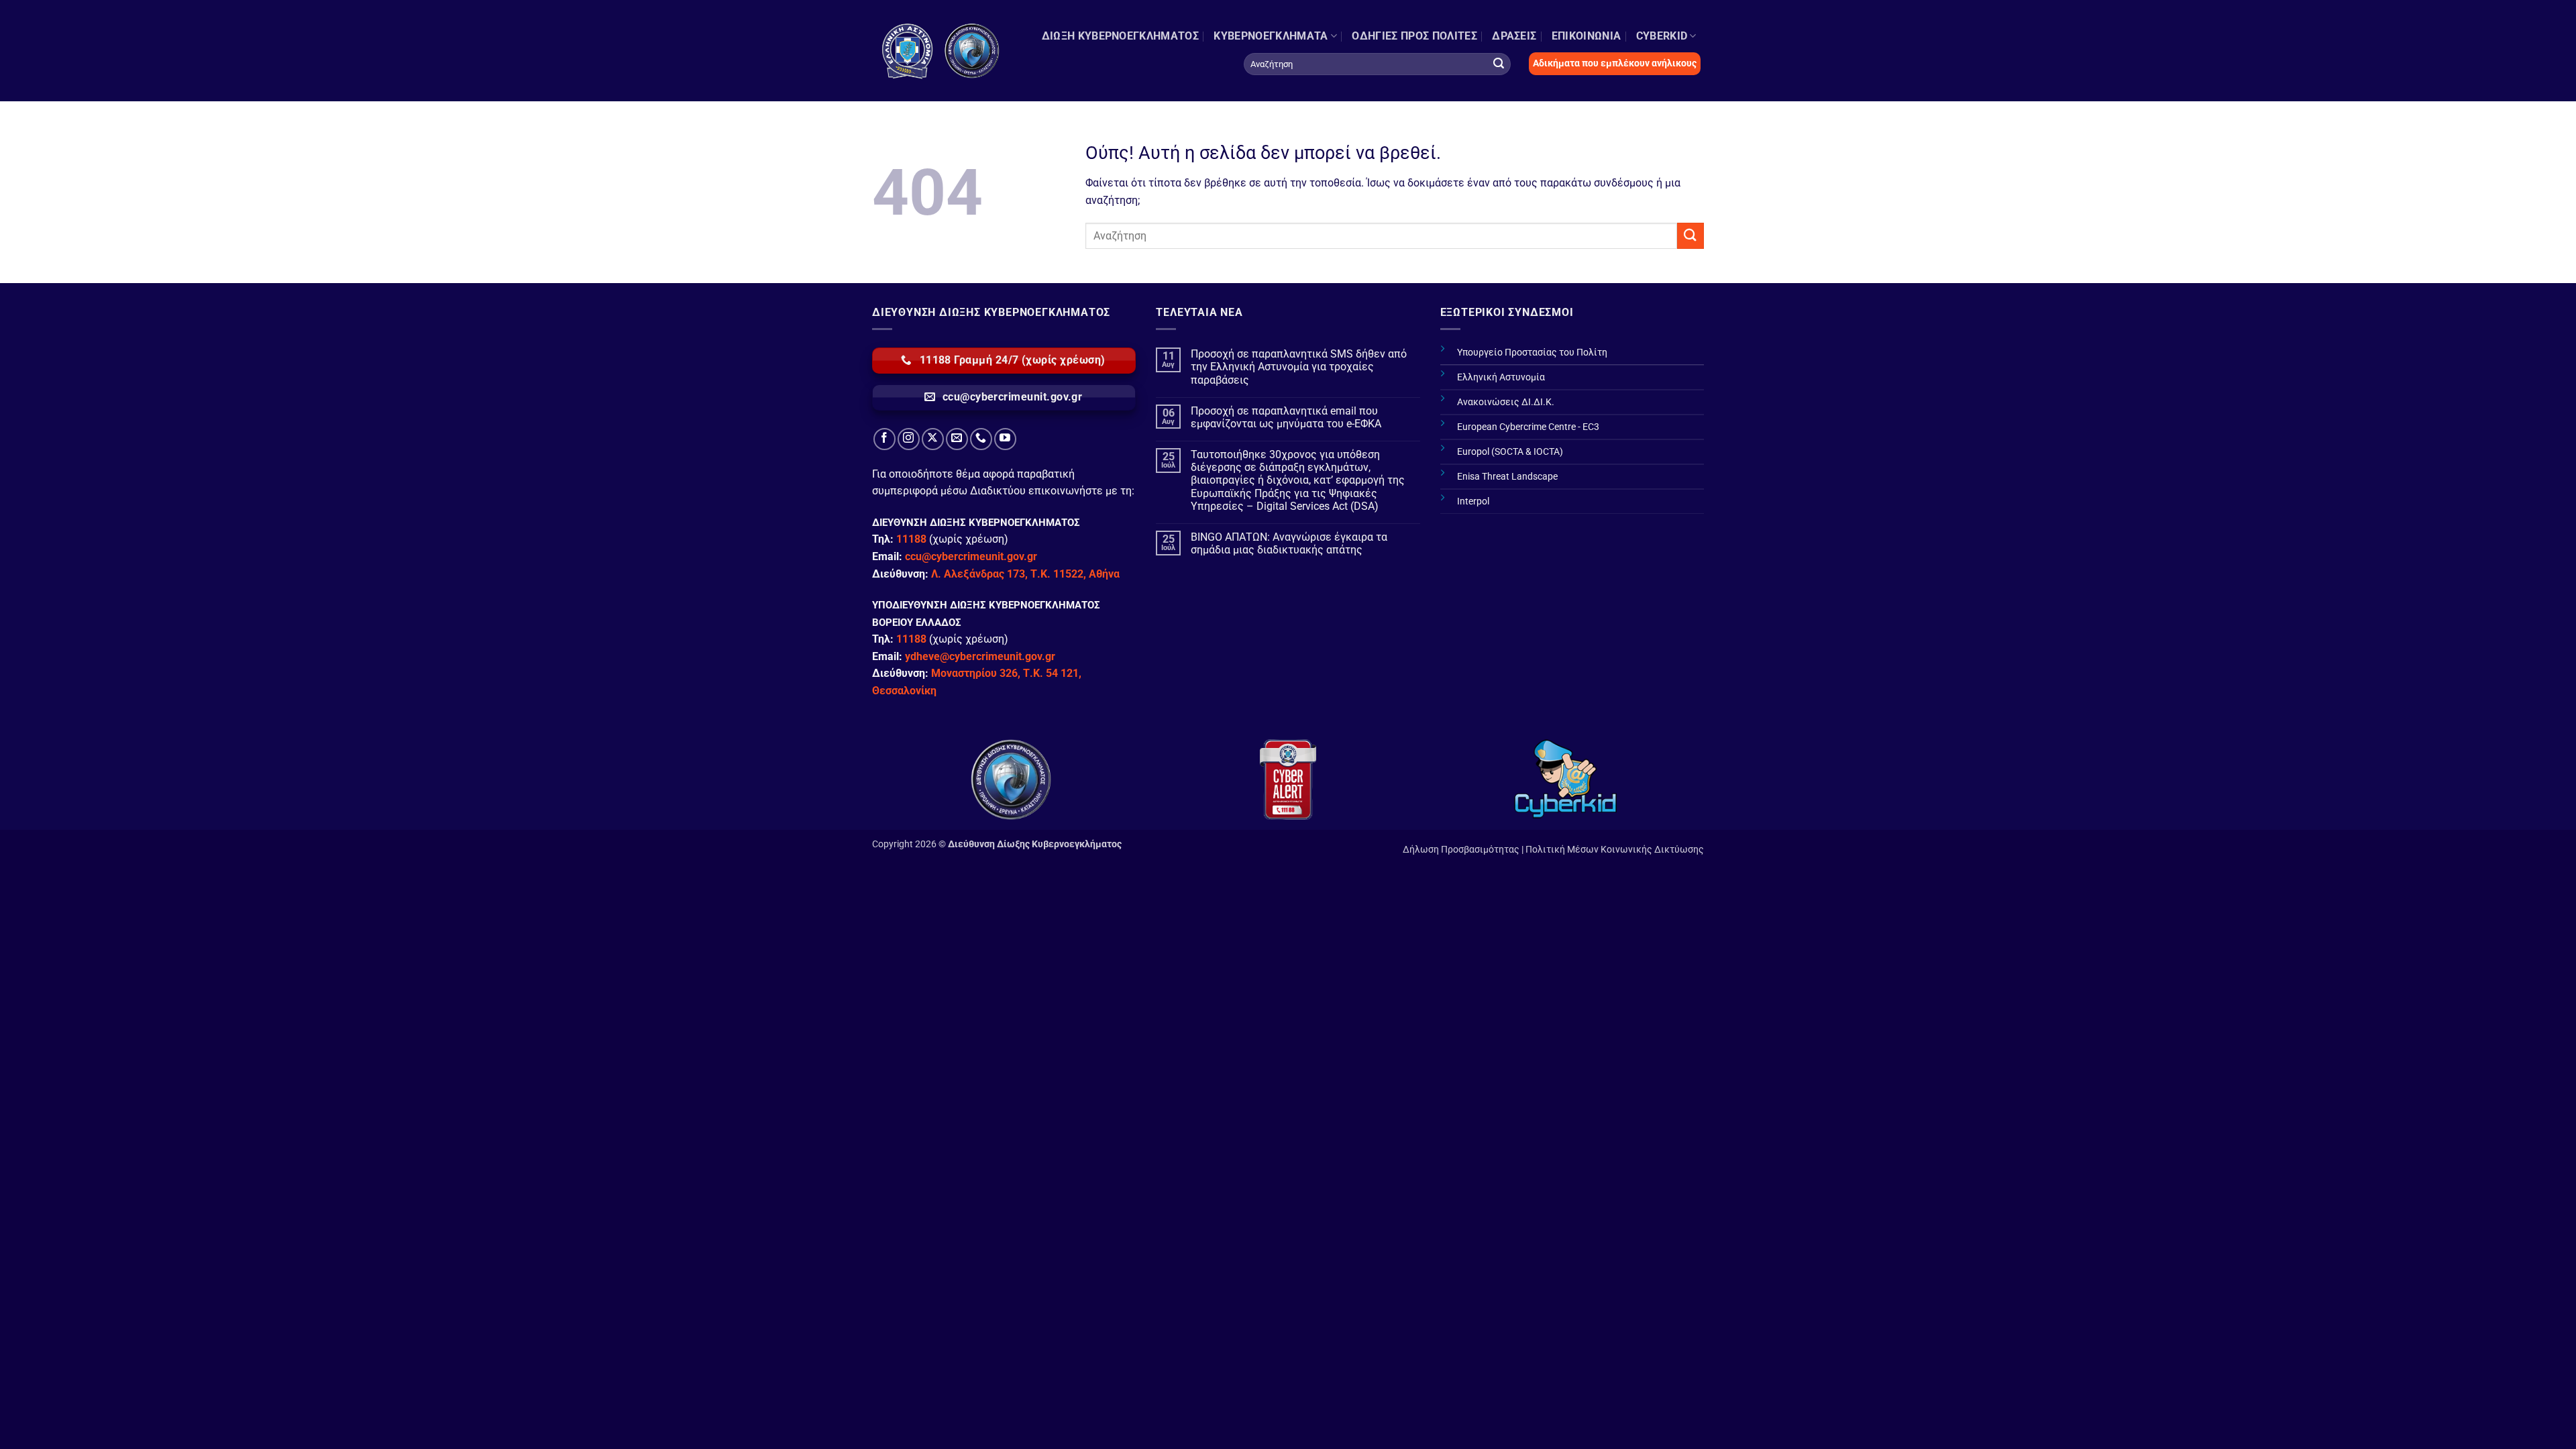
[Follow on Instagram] (909, 439)
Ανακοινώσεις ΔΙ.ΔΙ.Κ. (1506, 402)
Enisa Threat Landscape (1507, 477)
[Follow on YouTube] (1005, 439)
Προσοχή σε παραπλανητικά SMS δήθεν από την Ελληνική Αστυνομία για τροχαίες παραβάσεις (1299, 367)
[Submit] (1499, 64)
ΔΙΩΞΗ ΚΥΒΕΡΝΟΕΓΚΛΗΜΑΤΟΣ (1120, 36)
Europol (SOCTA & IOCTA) (1510, 452)
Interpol (1473, 501)
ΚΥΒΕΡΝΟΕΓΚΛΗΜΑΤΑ (1271, 36)
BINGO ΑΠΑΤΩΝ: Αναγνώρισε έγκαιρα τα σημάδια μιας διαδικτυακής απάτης (1289, 543)
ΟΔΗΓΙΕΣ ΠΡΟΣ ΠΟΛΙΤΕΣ (1414, 36)
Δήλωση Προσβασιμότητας (1461, 850)
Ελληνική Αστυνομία (1501, 377)
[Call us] (981, 439)
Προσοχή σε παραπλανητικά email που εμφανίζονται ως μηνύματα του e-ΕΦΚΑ (1286, 417)
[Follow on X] (933, 439)
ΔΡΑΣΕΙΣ (1514, 36)
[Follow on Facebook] (884, 439)
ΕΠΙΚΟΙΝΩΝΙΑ (1587, 36)
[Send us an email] (957, 439)
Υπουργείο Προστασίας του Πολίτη (1532, 353)
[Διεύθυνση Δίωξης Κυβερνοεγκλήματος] (941, 51)
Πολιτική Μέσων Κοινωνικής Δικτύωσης (1615, 850)
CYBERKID (1662, 36)
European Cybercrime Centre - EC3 (1528, 427)
